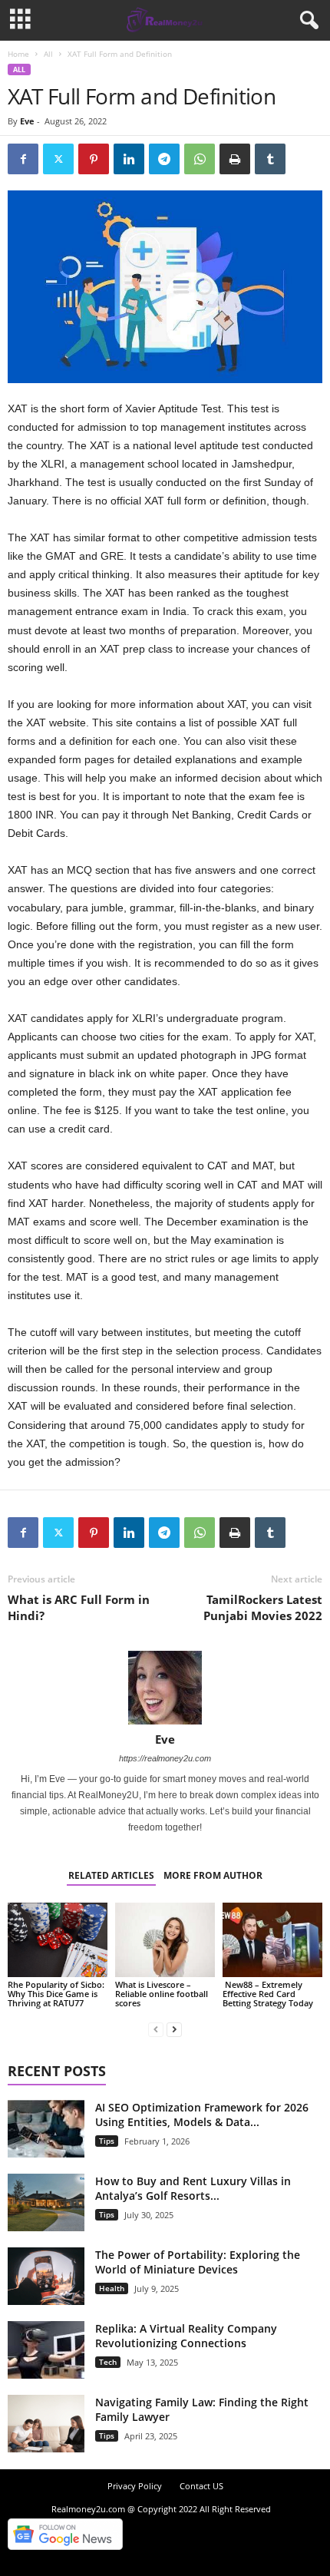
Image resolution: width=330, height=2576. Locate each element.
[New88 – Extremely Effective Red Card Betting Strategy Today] (272, 1940)
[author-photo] (165, 1688)
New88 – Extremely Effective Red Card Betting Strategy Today (268, 1994)
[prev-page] (156, 2029)
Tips (107, 2141)
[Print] (235, 159)
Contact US (201, 2486)
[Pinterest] (94, 159)
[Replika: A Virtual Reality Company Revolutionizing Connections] (46, 2350)
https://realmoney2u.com (165, 1758)
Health (112, 2288)
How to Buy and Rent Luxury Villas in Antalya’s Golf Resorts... (193, 2188)
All (48, 54)
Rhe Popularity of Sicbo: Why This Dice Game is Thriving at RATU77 (56, 1994)
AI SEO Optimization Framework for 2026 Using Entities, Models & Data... (202, 2115)
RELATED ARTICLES (111, 1875)
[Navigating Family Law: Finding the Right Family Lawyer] (46, 2424)
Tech (108, 2362)
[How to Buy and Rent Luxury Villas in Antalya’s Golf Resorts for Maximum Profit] (46, 2202)
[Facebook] (23, 159)
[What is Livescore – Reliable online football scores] (165, 1940)
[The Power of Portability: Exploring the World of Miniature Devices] (46, 2276)
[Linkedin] (129, 159)
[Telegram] (164, 159)
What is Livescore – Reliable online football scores (162, 1994)
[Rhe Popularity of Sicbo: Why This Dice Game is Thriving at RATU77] (58, 1940)
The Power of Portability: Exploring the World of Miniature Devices (198, 2262)
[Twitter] (58, 159)
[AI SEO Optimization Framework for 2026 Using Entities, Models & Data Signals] (46, 2129)
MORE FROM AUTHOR (213, 1875)
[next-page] (174, 2029)
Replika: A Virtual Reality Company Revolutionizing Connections (186, 2336)
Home (18, 54)
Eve (27, 121)
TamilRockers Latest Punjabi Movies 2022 (263, 1607)
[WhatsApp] (200, 159)
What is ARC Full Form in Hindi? (79, 1607)
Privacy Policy (135, 2486)
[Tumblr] (270, 159)
